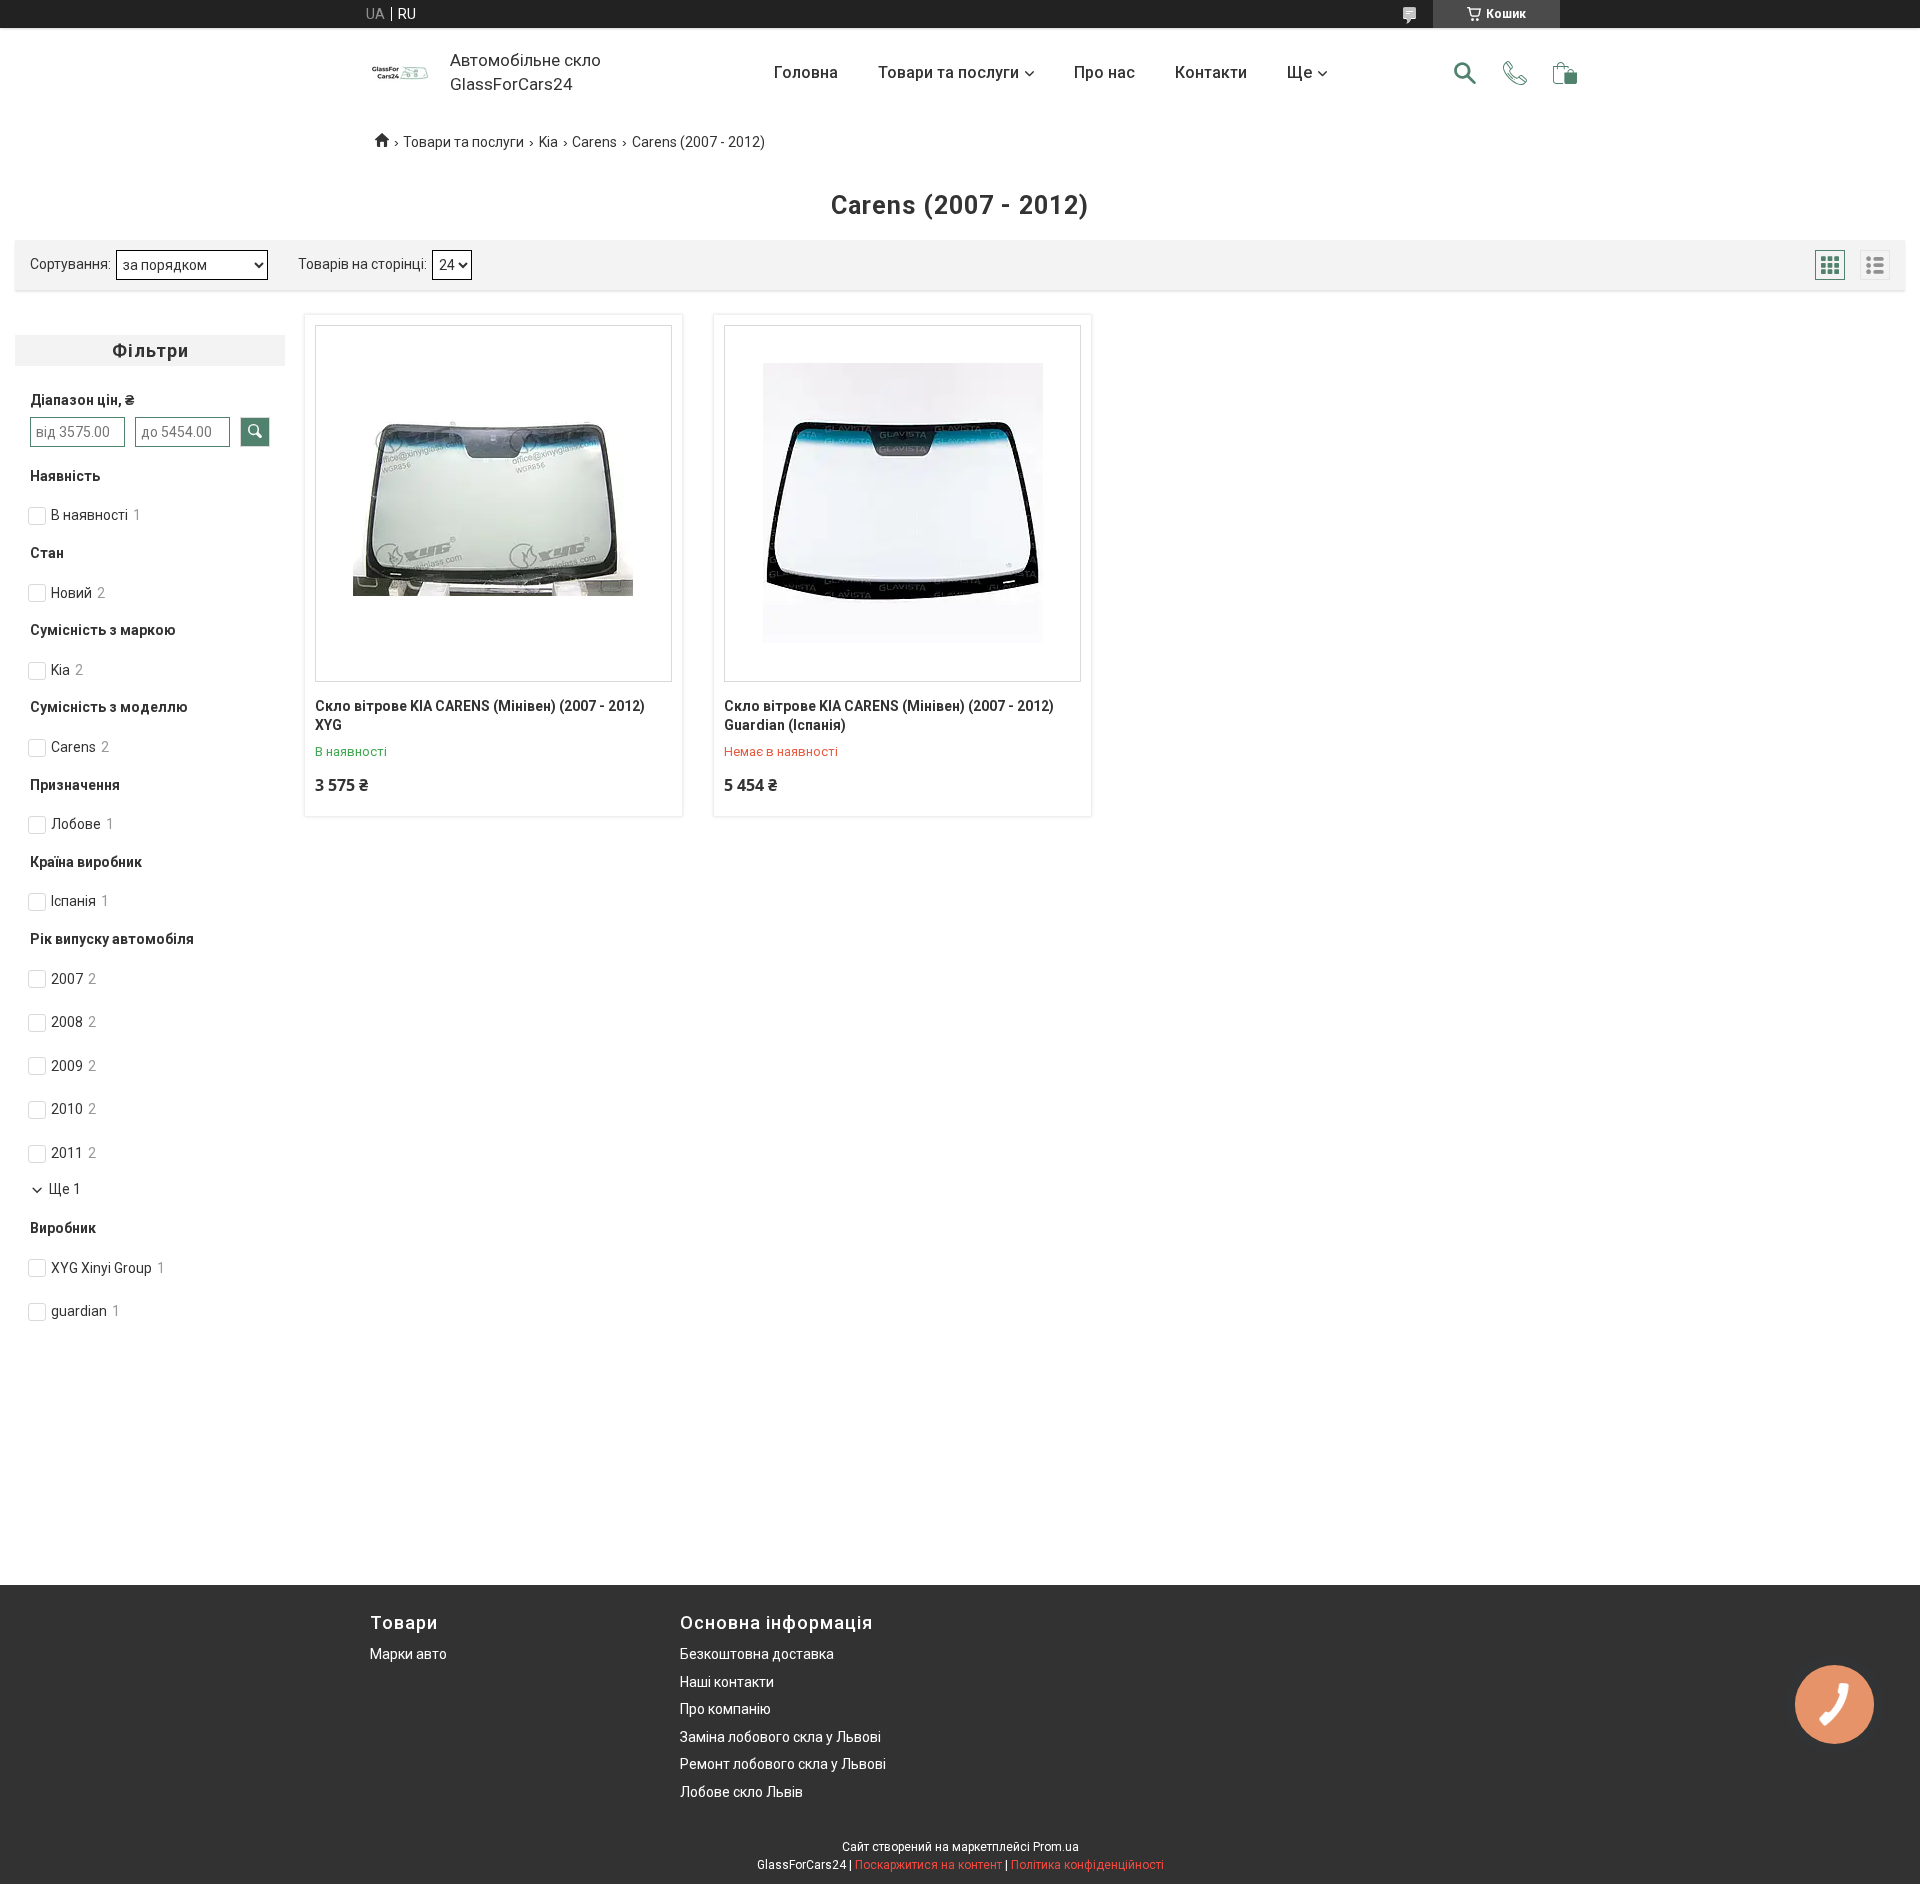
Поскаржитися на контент (928, 1865)
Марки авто (408, 1654)
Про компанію (725, 1709)
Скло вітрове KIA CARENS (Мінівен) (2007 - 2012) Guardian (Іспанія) (889, 716)
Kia (548, 142)
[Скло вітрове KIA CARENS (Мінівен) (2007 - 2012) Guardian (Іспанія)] (902, 503)
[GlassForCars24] (400, 73)
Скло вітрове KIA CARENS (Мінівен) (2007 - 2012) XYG (480, 716)
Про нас (1104, 72)
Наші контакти (727, 1682)
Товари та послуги (948, 72)
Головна (806, 72)
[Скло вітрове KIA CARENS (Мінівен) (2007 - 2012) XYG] (493, 503)
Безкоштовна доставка (757, 1654)
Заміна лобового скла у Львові (780, 1737)
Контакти (1211, 72)
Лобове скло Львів (741, 1792)
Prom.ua (1056, 1847)
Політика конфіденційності (1087, 1865)
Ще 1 (65, 1189)
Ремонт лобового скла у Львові (783, 1764)
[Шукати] (1465, 73)
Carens (594, 142)
